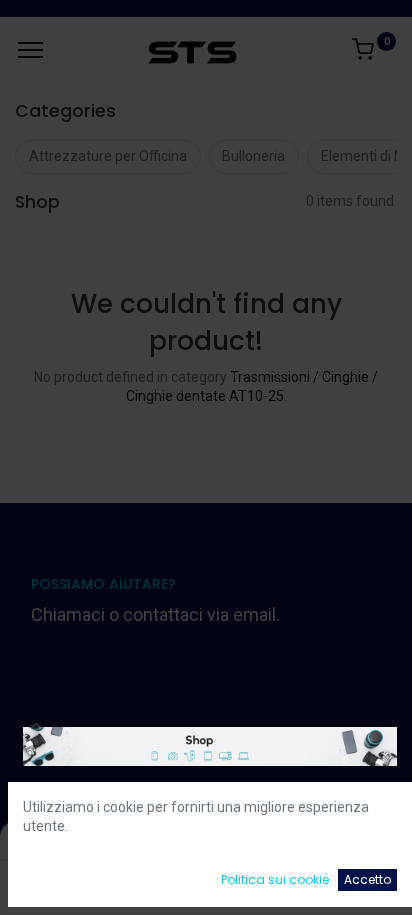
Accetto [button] (367, 879)
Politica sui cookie (275, 879)
